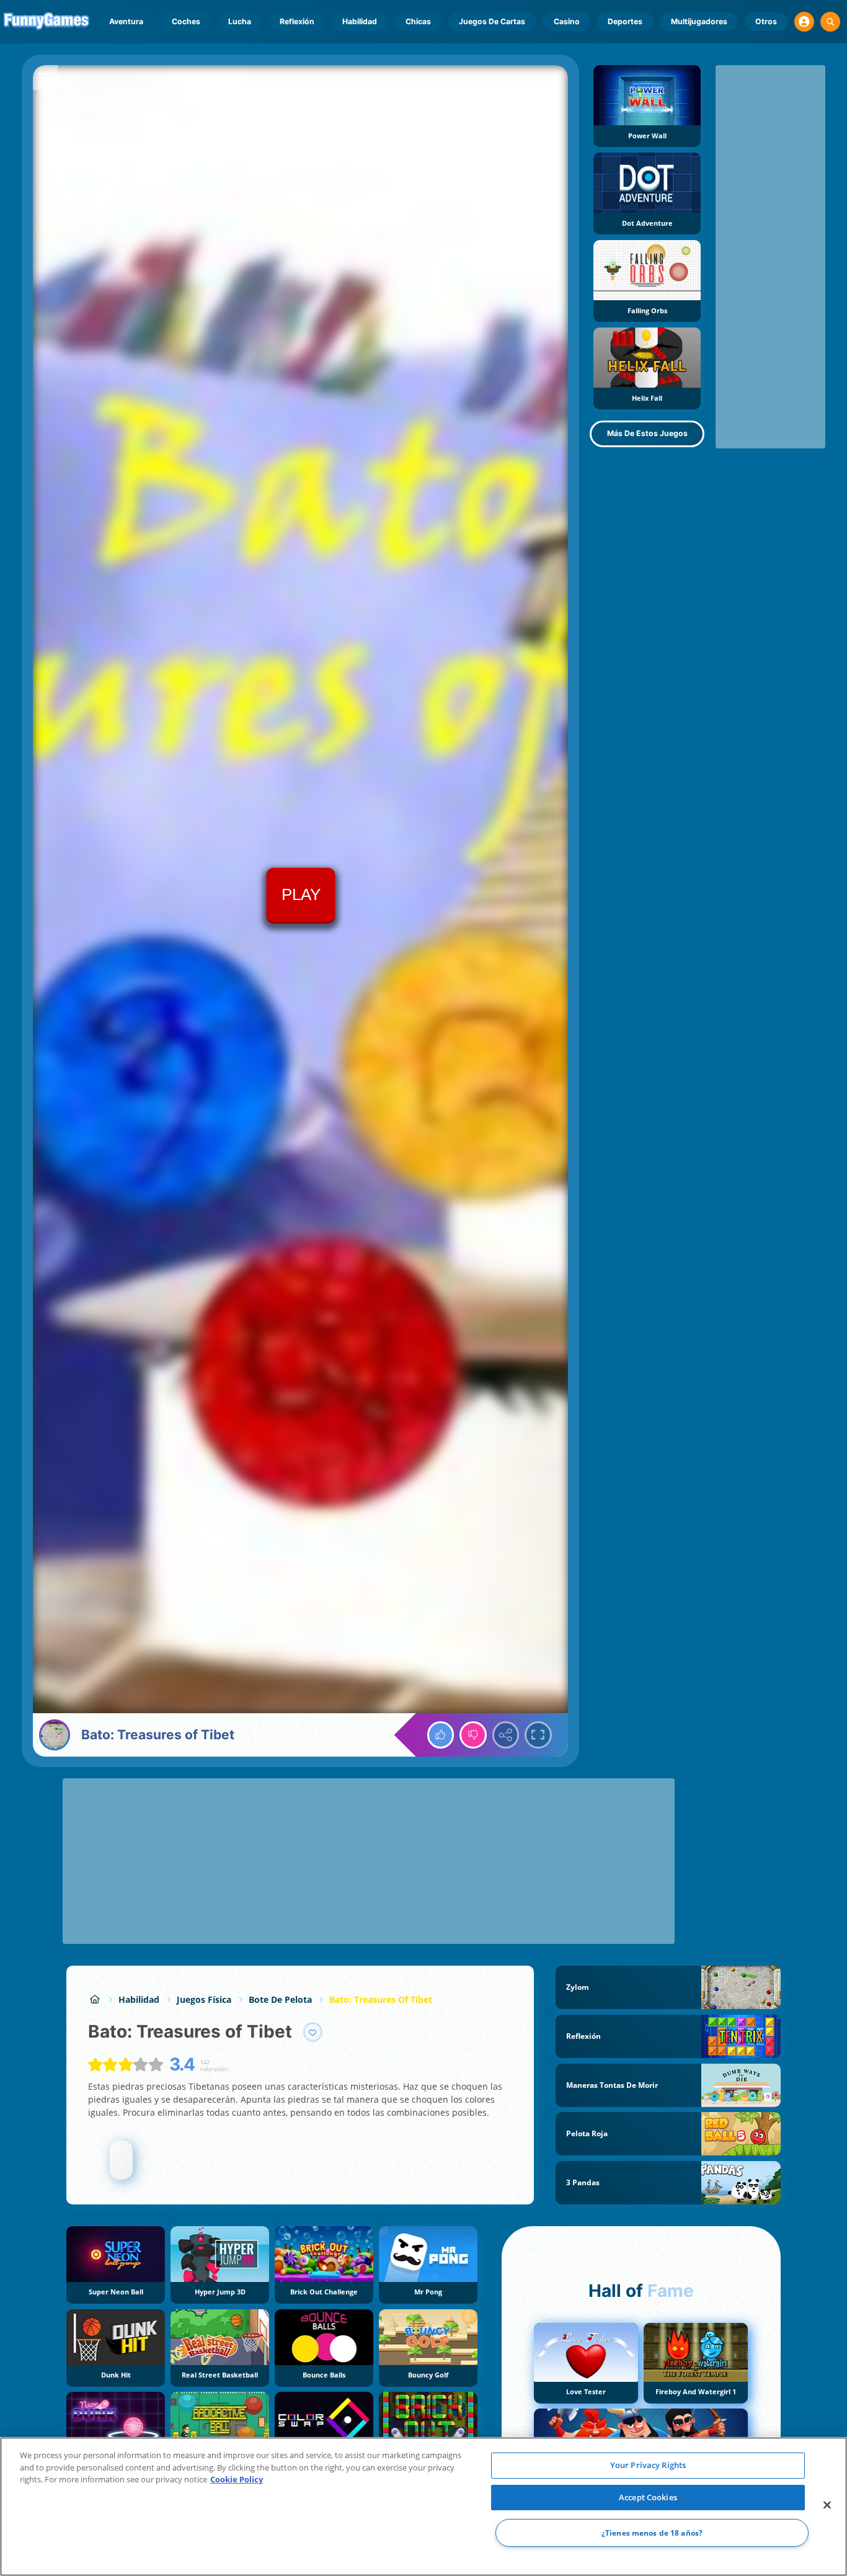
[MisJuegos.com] (95, 1999)
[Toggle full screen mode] (538, 1735)
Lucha (240, 21)
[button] (804, 22)
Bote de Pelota (280, 1999)
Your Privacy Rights (648, 2465)
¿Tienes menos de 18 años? (652, 2533)
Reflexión (297, 21)
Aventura (126, 21)
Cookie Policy (237, 2479)
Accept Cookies (648, 2497)
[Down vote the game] (473, 1735)
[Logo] (47, 22)
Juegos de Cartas (492, 21)
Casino (567, 21)
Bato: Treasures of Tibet (381, 1999)
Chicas (418, 21)
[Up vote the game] (441, 1735)
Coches (186, 21)
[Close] (827, 2505)
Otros (766, 21)
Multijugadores (699, 21)
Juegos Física (204, 1999)
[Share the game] (506, 1735)
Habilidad (360, 21)
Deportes (625, 21)
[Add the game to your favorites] (313, 2032)
